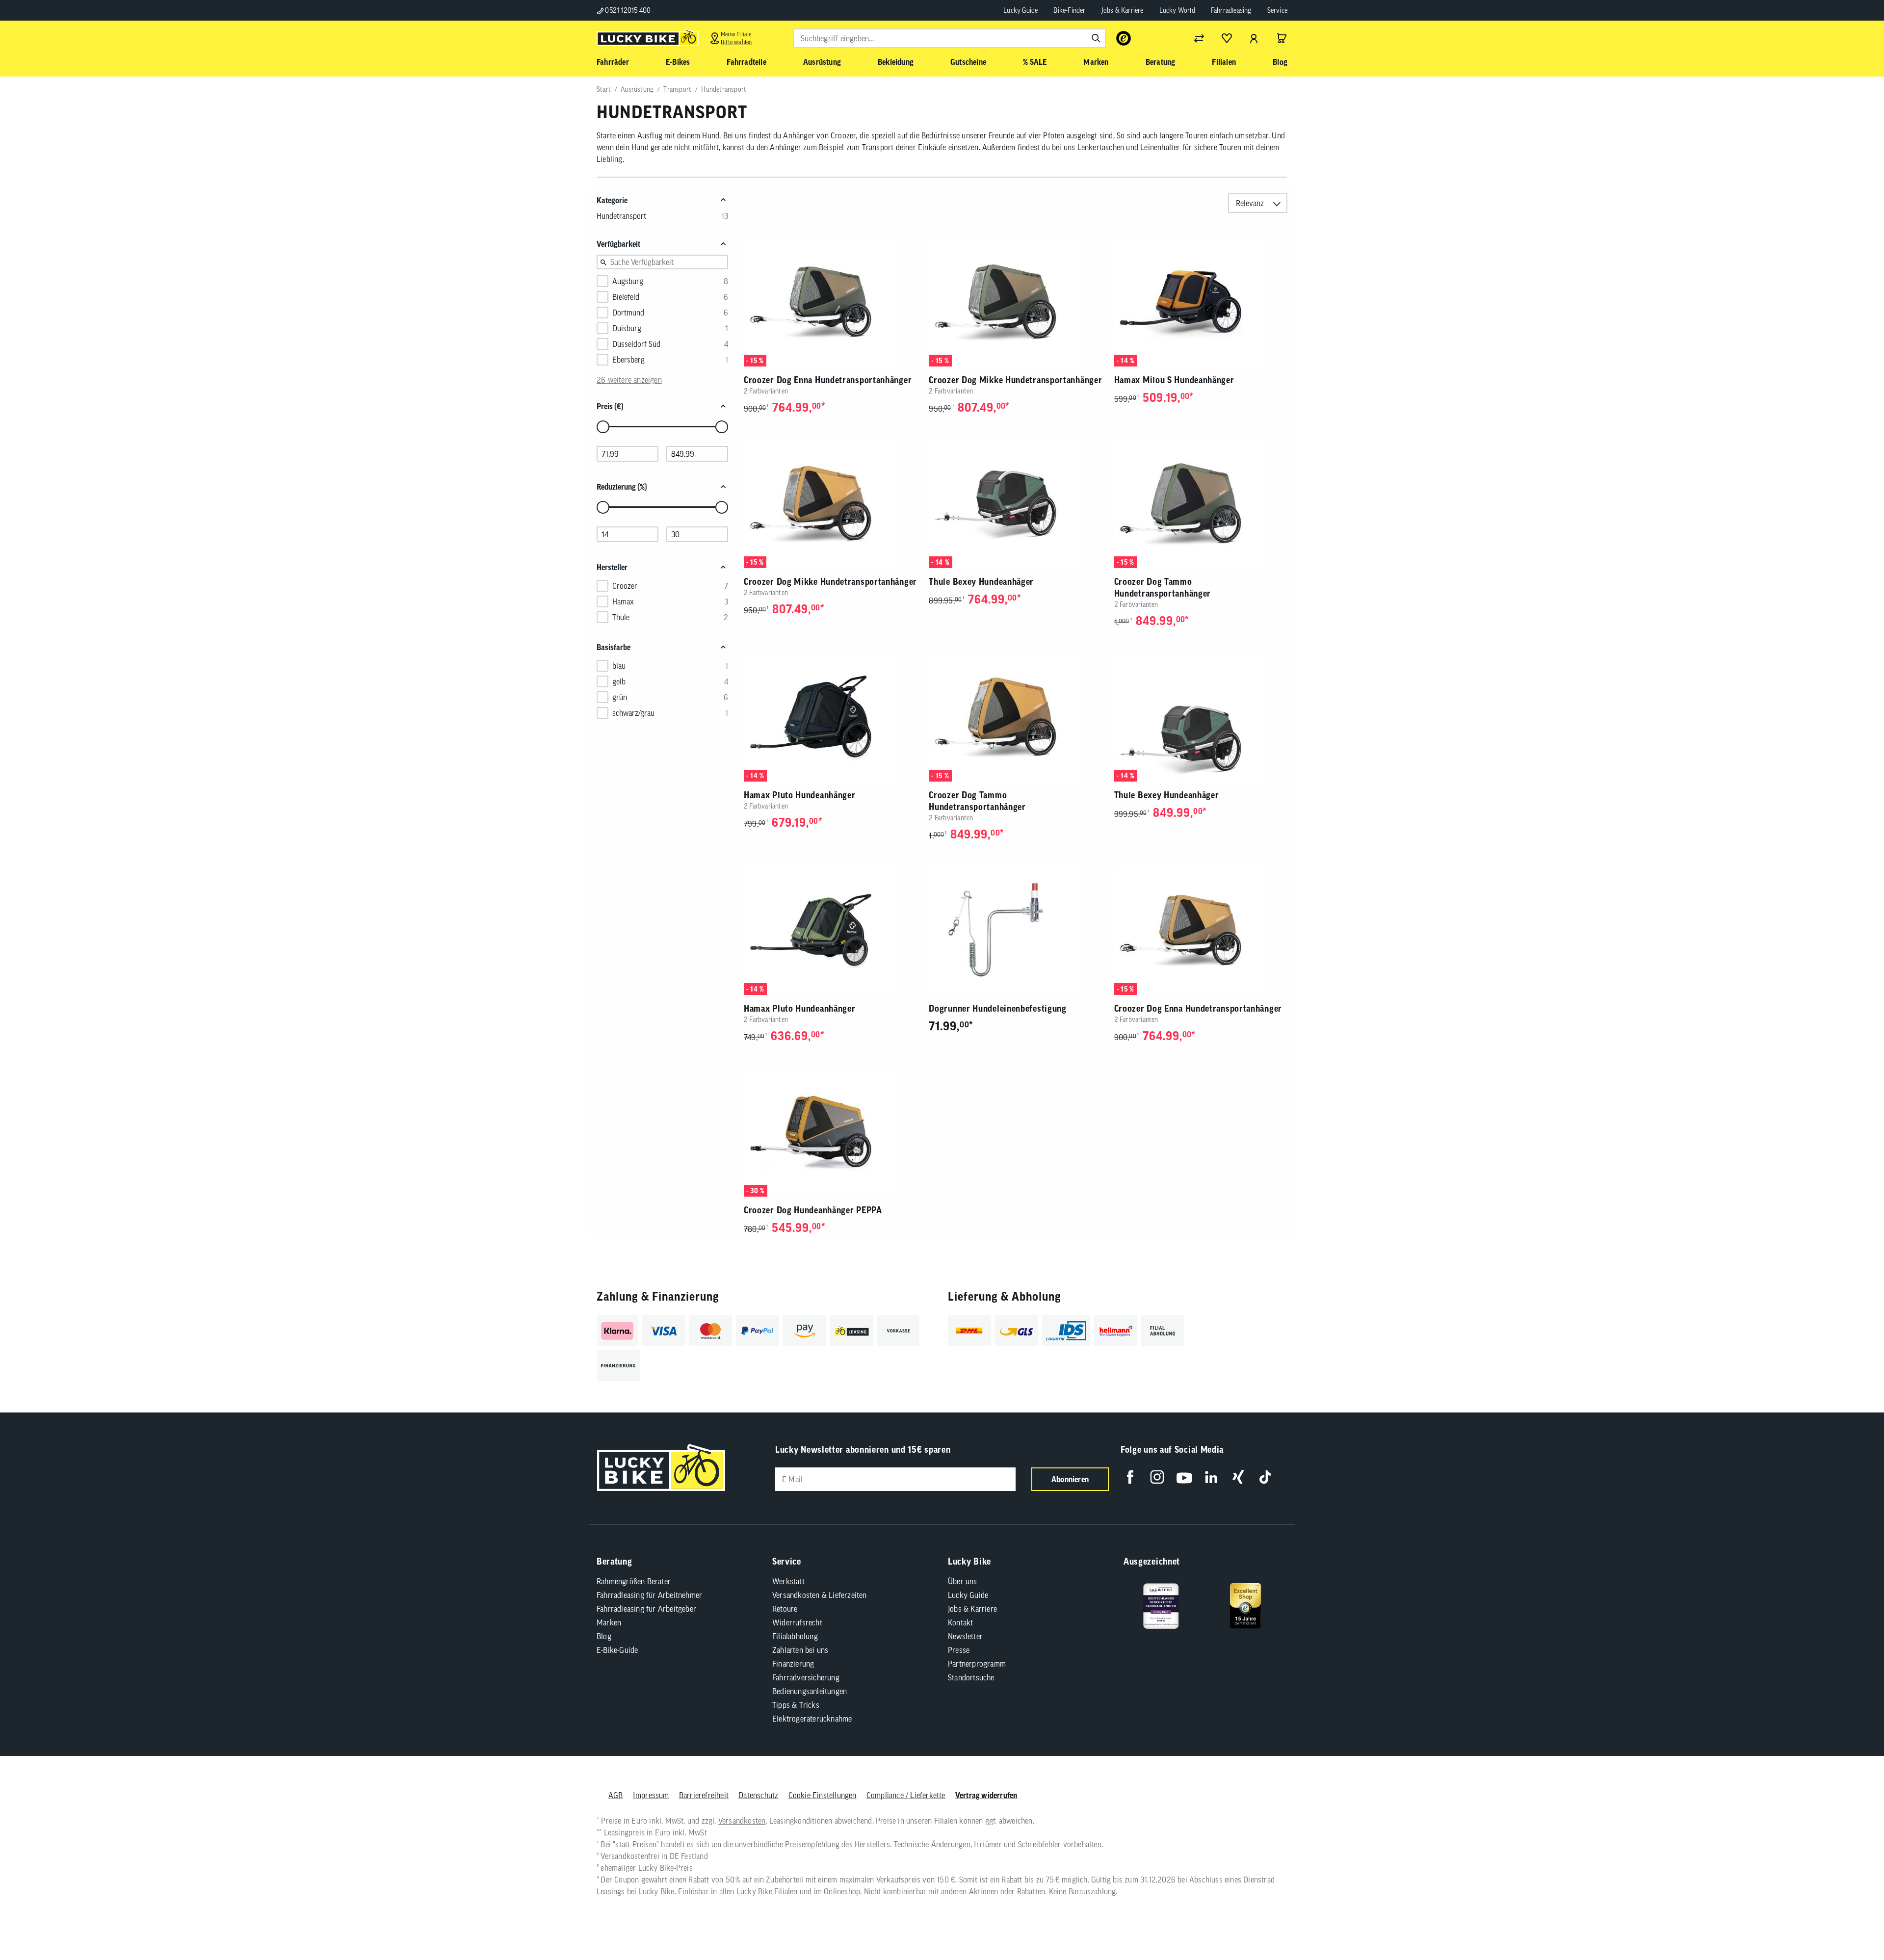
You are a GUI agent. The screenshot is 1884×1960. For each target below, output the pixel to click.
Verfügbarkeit (618, 244)
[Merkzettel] (1227, 38)
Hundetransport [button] (621, 216)
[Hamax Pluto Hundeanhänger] (830, 717)
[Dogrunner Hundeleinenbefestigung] (1015, 930)
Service (1277, 10)
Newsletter (965, 1636)
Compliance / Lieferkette (906, 1795)
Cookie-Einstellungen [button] (823, 1795)
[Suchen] (1096, 38)
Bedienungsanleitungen (810, 1691)
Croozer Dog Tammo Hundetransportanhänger (1163, 588)
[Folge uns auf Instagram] (1157, 1477)
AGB (616, 1795)
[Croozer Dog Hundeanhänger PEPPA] (830, 1132)
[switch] (1852, 1923)
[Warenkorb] (1282, 38)
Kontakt (960, 1622)
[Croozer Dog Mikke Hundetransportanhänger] (1015, 301)
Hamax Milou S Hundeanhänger (1174, 380)
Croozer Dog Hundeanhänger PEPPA (813, 1210)
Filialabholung (795, 1636)
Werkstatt (788, 1581)
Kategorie (612, 200)
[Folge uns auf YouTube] (1184, 1477)
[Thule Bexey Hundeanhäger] (1015, 503)
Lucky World (1177, 10)
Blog (604, 1636)
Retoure (785, 1609)
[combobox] (949, 38)
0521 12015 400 (627, 10)
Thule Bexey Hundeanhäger (981, 582)
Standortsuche (971, 1677)
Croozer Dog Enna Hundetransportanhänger (828, 380)
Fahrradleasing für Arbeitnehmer (649, 1595)
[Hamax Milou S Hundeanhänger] (1201, 301)
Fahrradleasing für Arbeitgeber (646, 1609)
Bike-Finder (1069, 10)
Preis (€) (610, 406)
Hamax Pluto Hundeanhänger (800, 795)
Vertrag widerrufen (986, 1795)
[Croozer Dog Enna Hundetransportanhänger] (830, 301)
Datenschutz (758, 1795)
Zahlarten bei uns (800, 1650)
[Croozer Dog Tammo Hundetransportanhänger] (1201, 503)
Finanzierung (793, 1664)
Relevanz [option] (1250, 203)
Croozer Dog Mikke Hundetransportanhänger (1015, 380)
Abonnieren (1070, 1479)
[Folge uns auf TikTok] (1265, 1477)
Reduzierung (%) (622, 487)
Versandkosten (742, 1821)
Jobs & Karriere (1123, 10)
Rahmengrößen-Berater (634, 1581)
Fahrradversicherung (806, 1677)
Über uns (963, 1581)
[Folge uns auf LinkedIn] (1211, 1477)
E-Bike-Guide (617, 1650)
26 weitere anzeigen (629, 380)
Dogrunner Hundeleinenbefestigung (997, 1008)
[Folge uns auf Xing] (1238, 1477)
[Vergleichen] (1199, 38)
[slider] (603, 427)
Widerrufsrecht (797, 1622)
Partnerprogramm (977, 1664)
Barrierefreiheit (704, 1795)
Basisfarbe (614, 647)
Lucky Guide (1020, 10)
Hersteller (612, 567)
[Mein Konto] (1254, 38)
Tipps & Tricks (796, 1705)
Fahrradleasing (1231, 10)
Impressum (651, 1795)
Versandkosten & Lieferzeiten (820, 1595)
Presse (959, 1650)
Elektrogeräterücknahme (812, 1719)
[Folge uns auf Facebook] (1130, 1477)
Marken (609, 1622)
